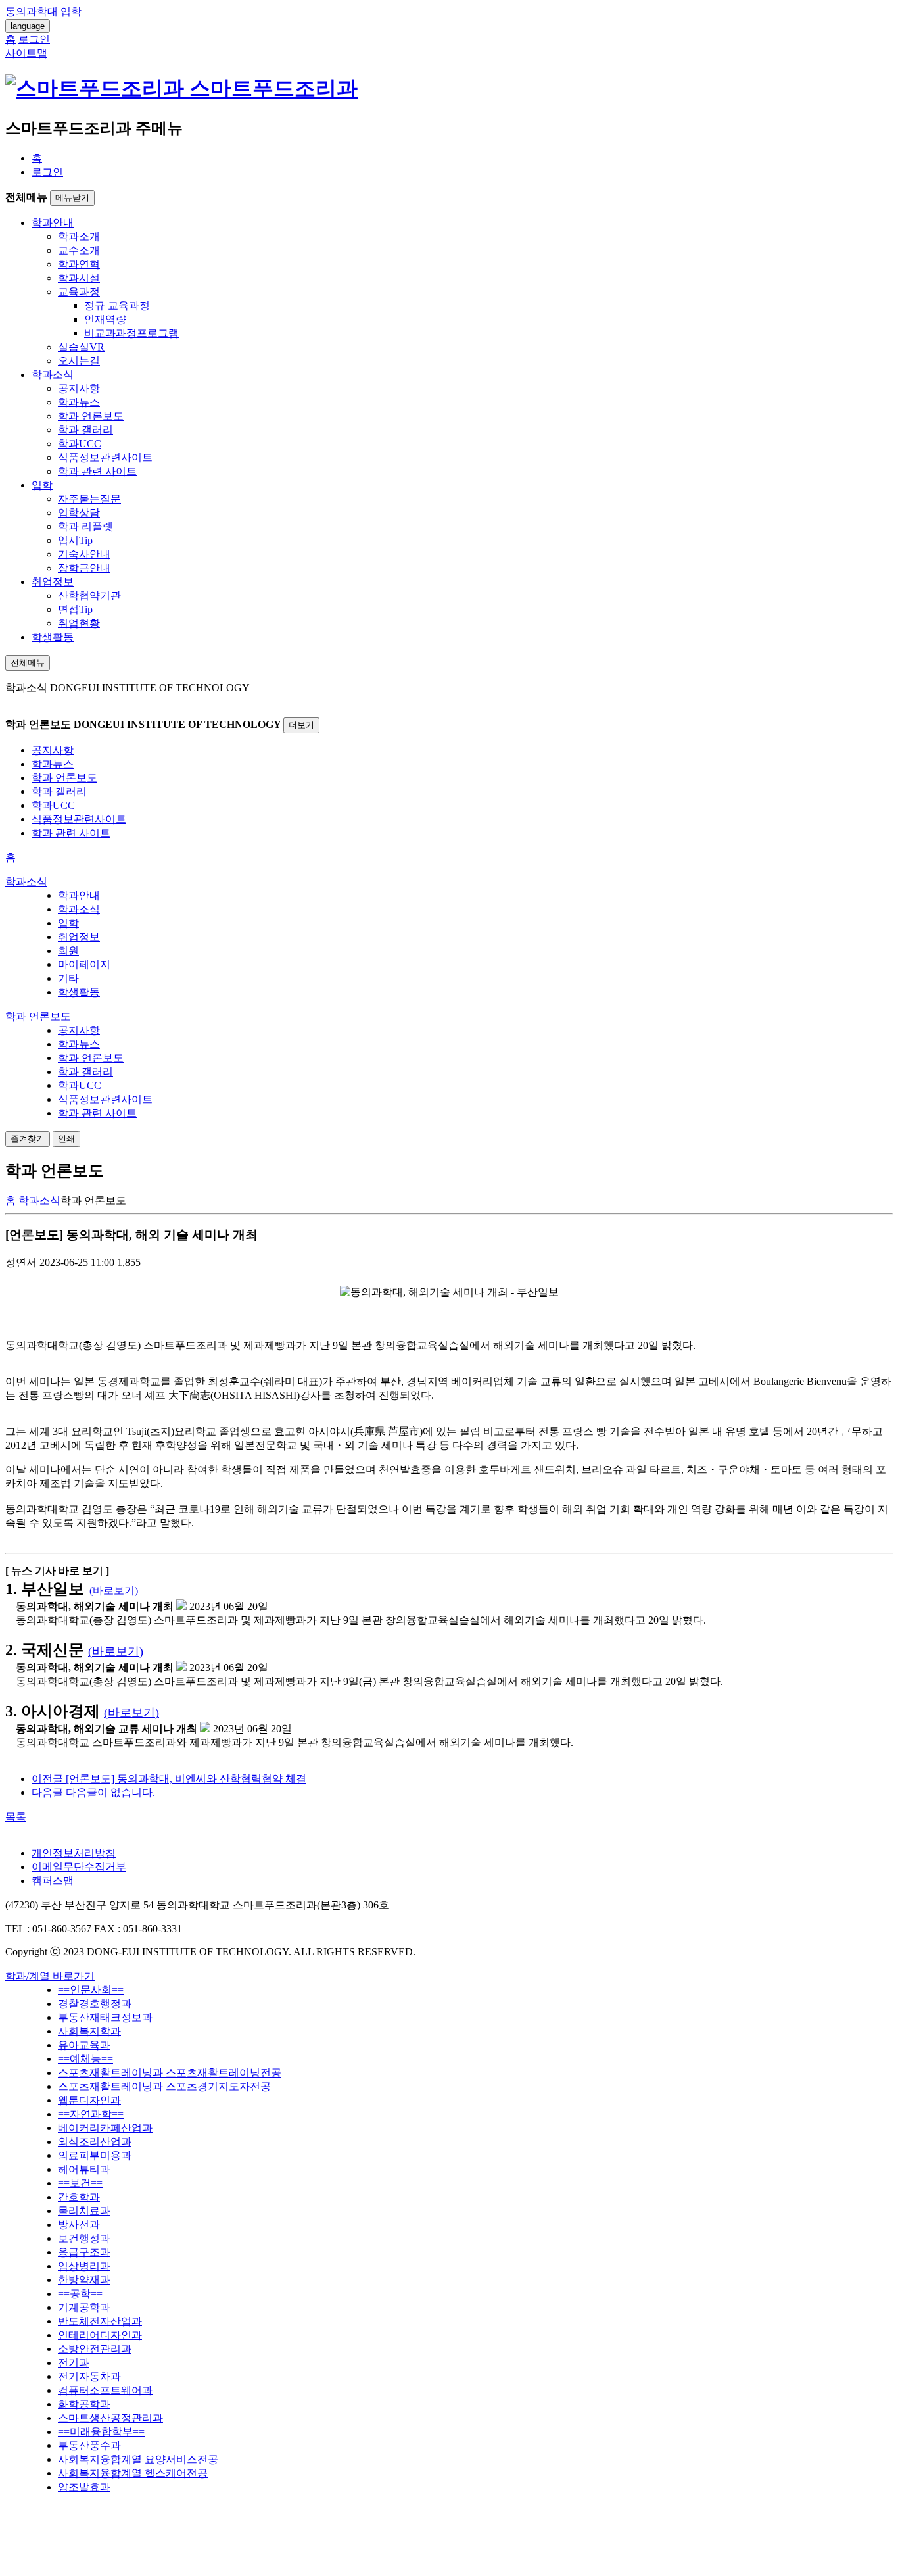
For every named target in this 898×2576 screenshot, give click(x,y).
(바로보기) (114, 1591)
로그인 (47, 172)
